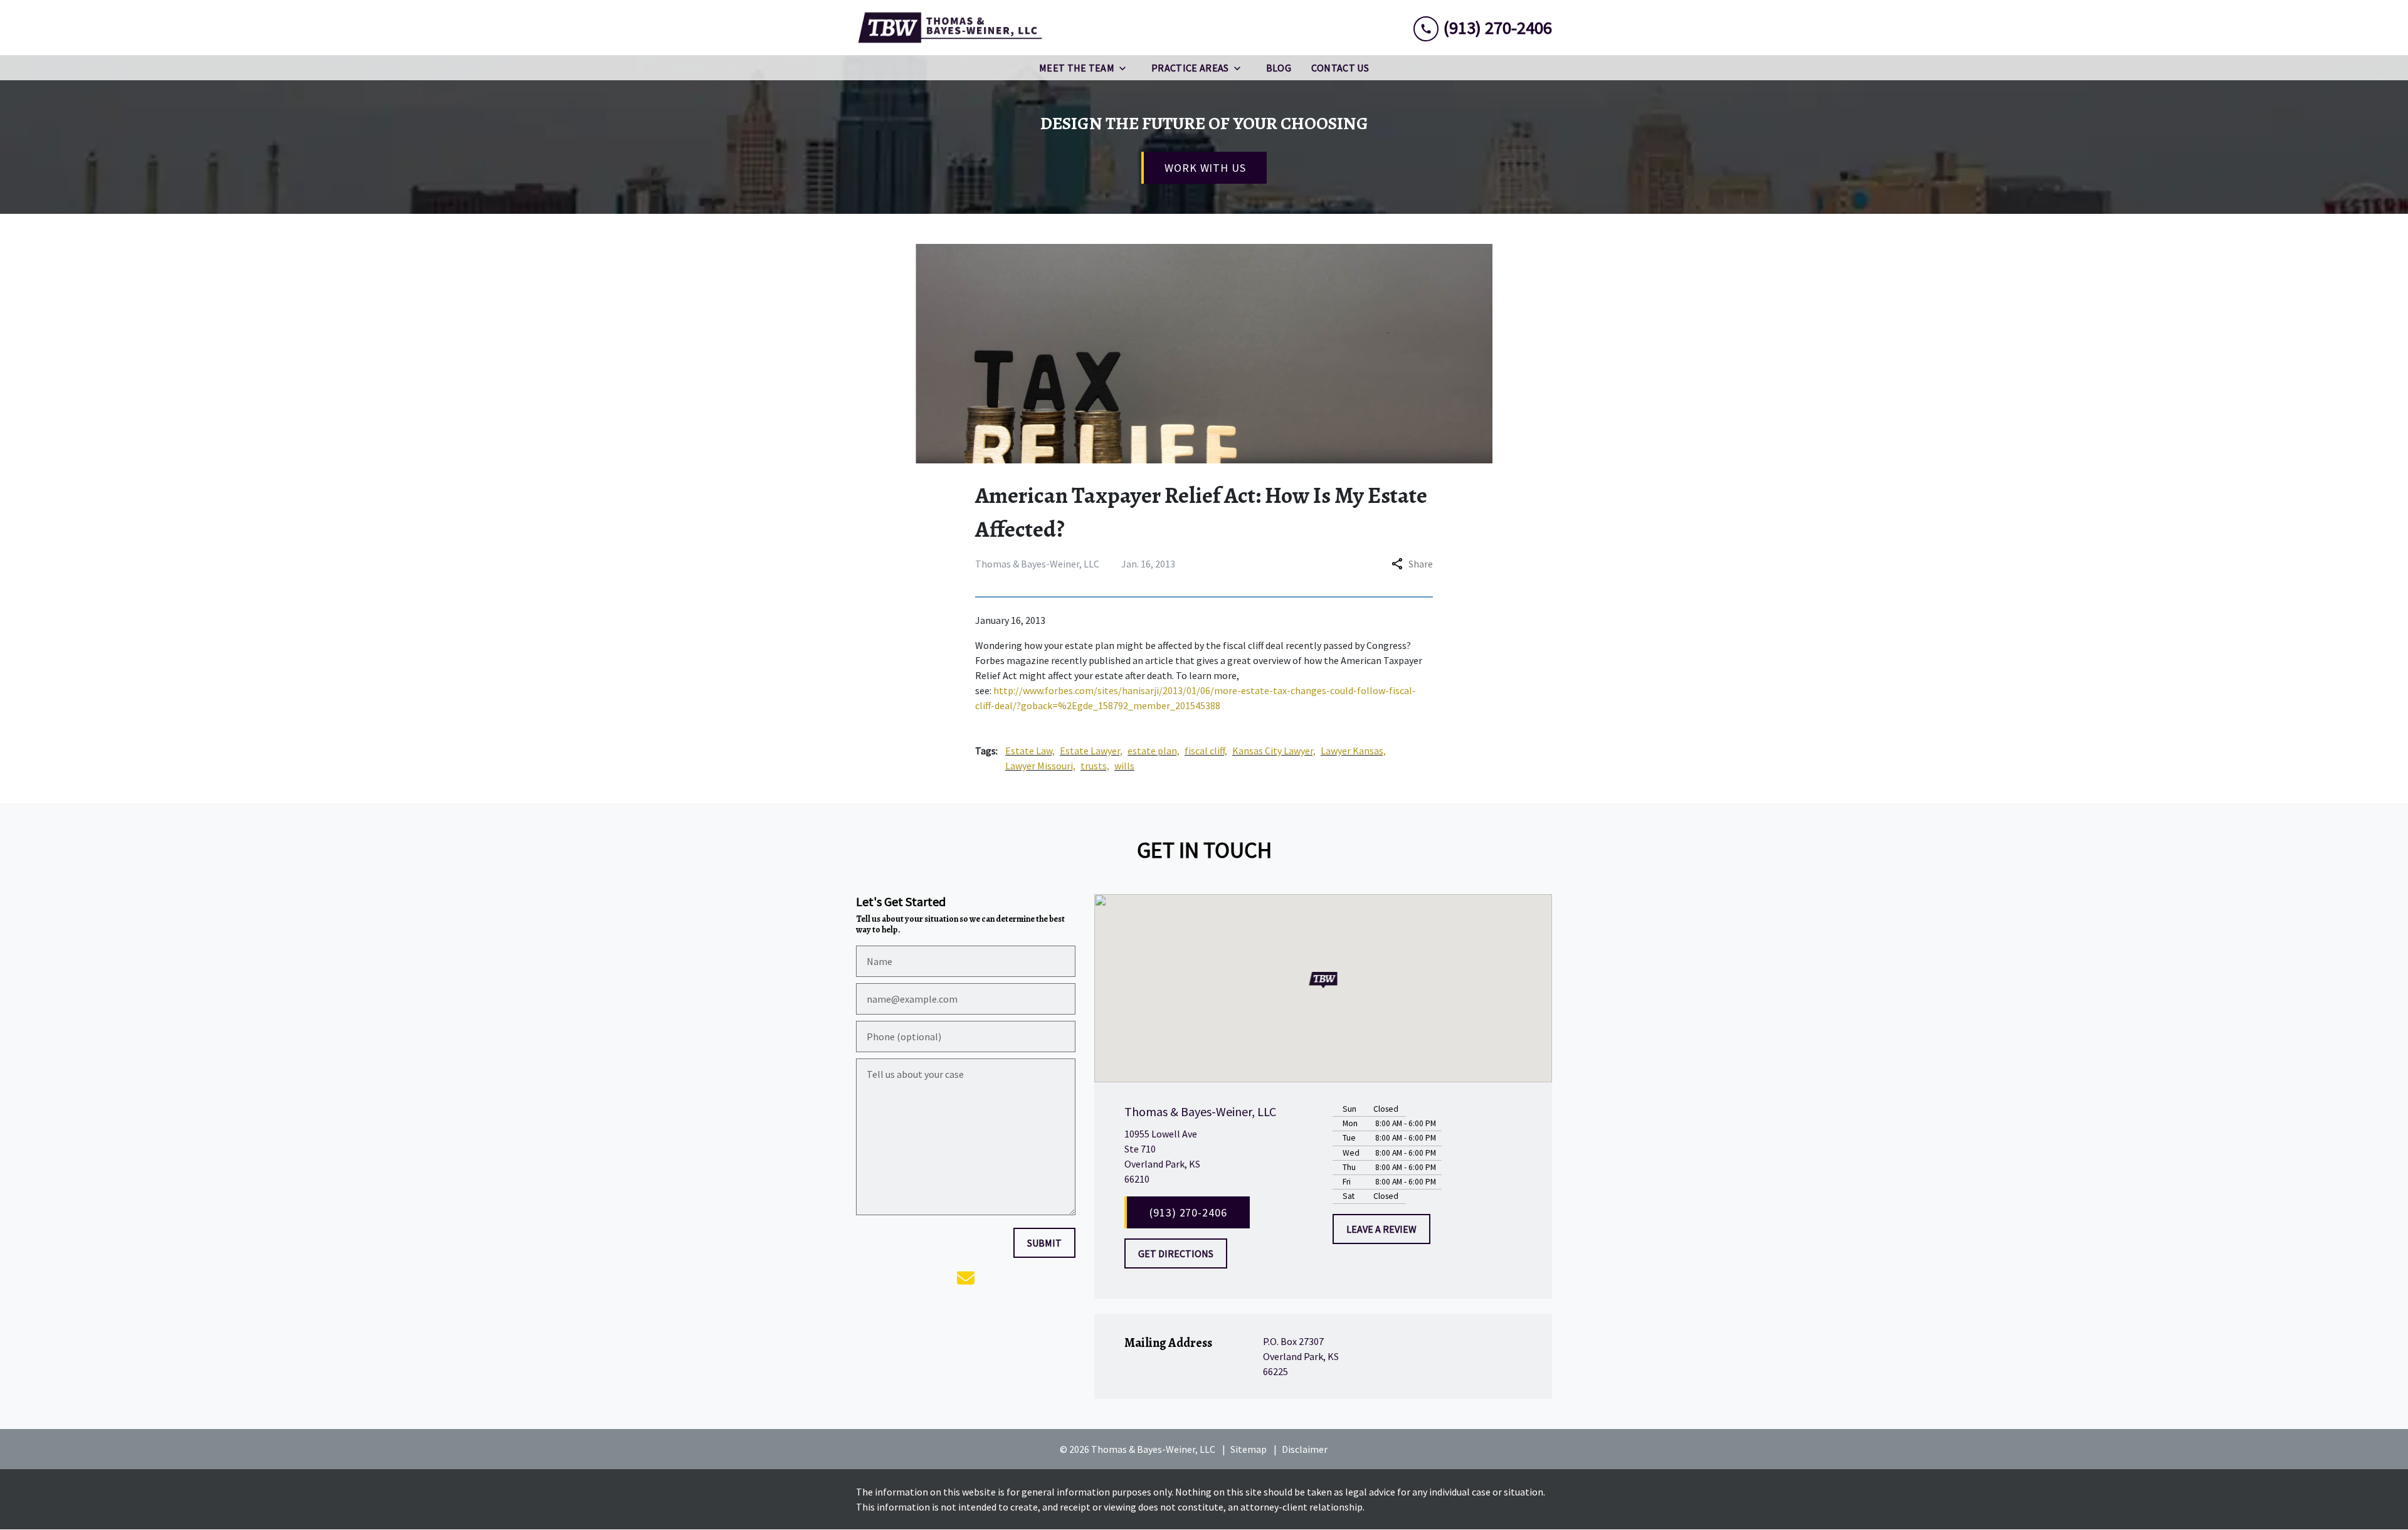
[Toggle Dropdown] (1126, 68)
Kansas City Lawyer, (1274, 751)
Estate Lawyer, (1091, 751)
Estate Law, (1030, 751)
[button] (1323, 980)
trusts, (1095, 766)
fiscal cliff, (1206, 751)
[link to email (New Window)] (966, 1278)
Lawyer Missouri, (1040, 766)
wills (1124, 766)
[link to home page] (950, 28)
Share (1421, 564)
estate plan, (1154, 751)
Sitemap (1249, 1449)
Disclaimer (1305, 1449)
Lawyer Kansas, (1353, 751)
